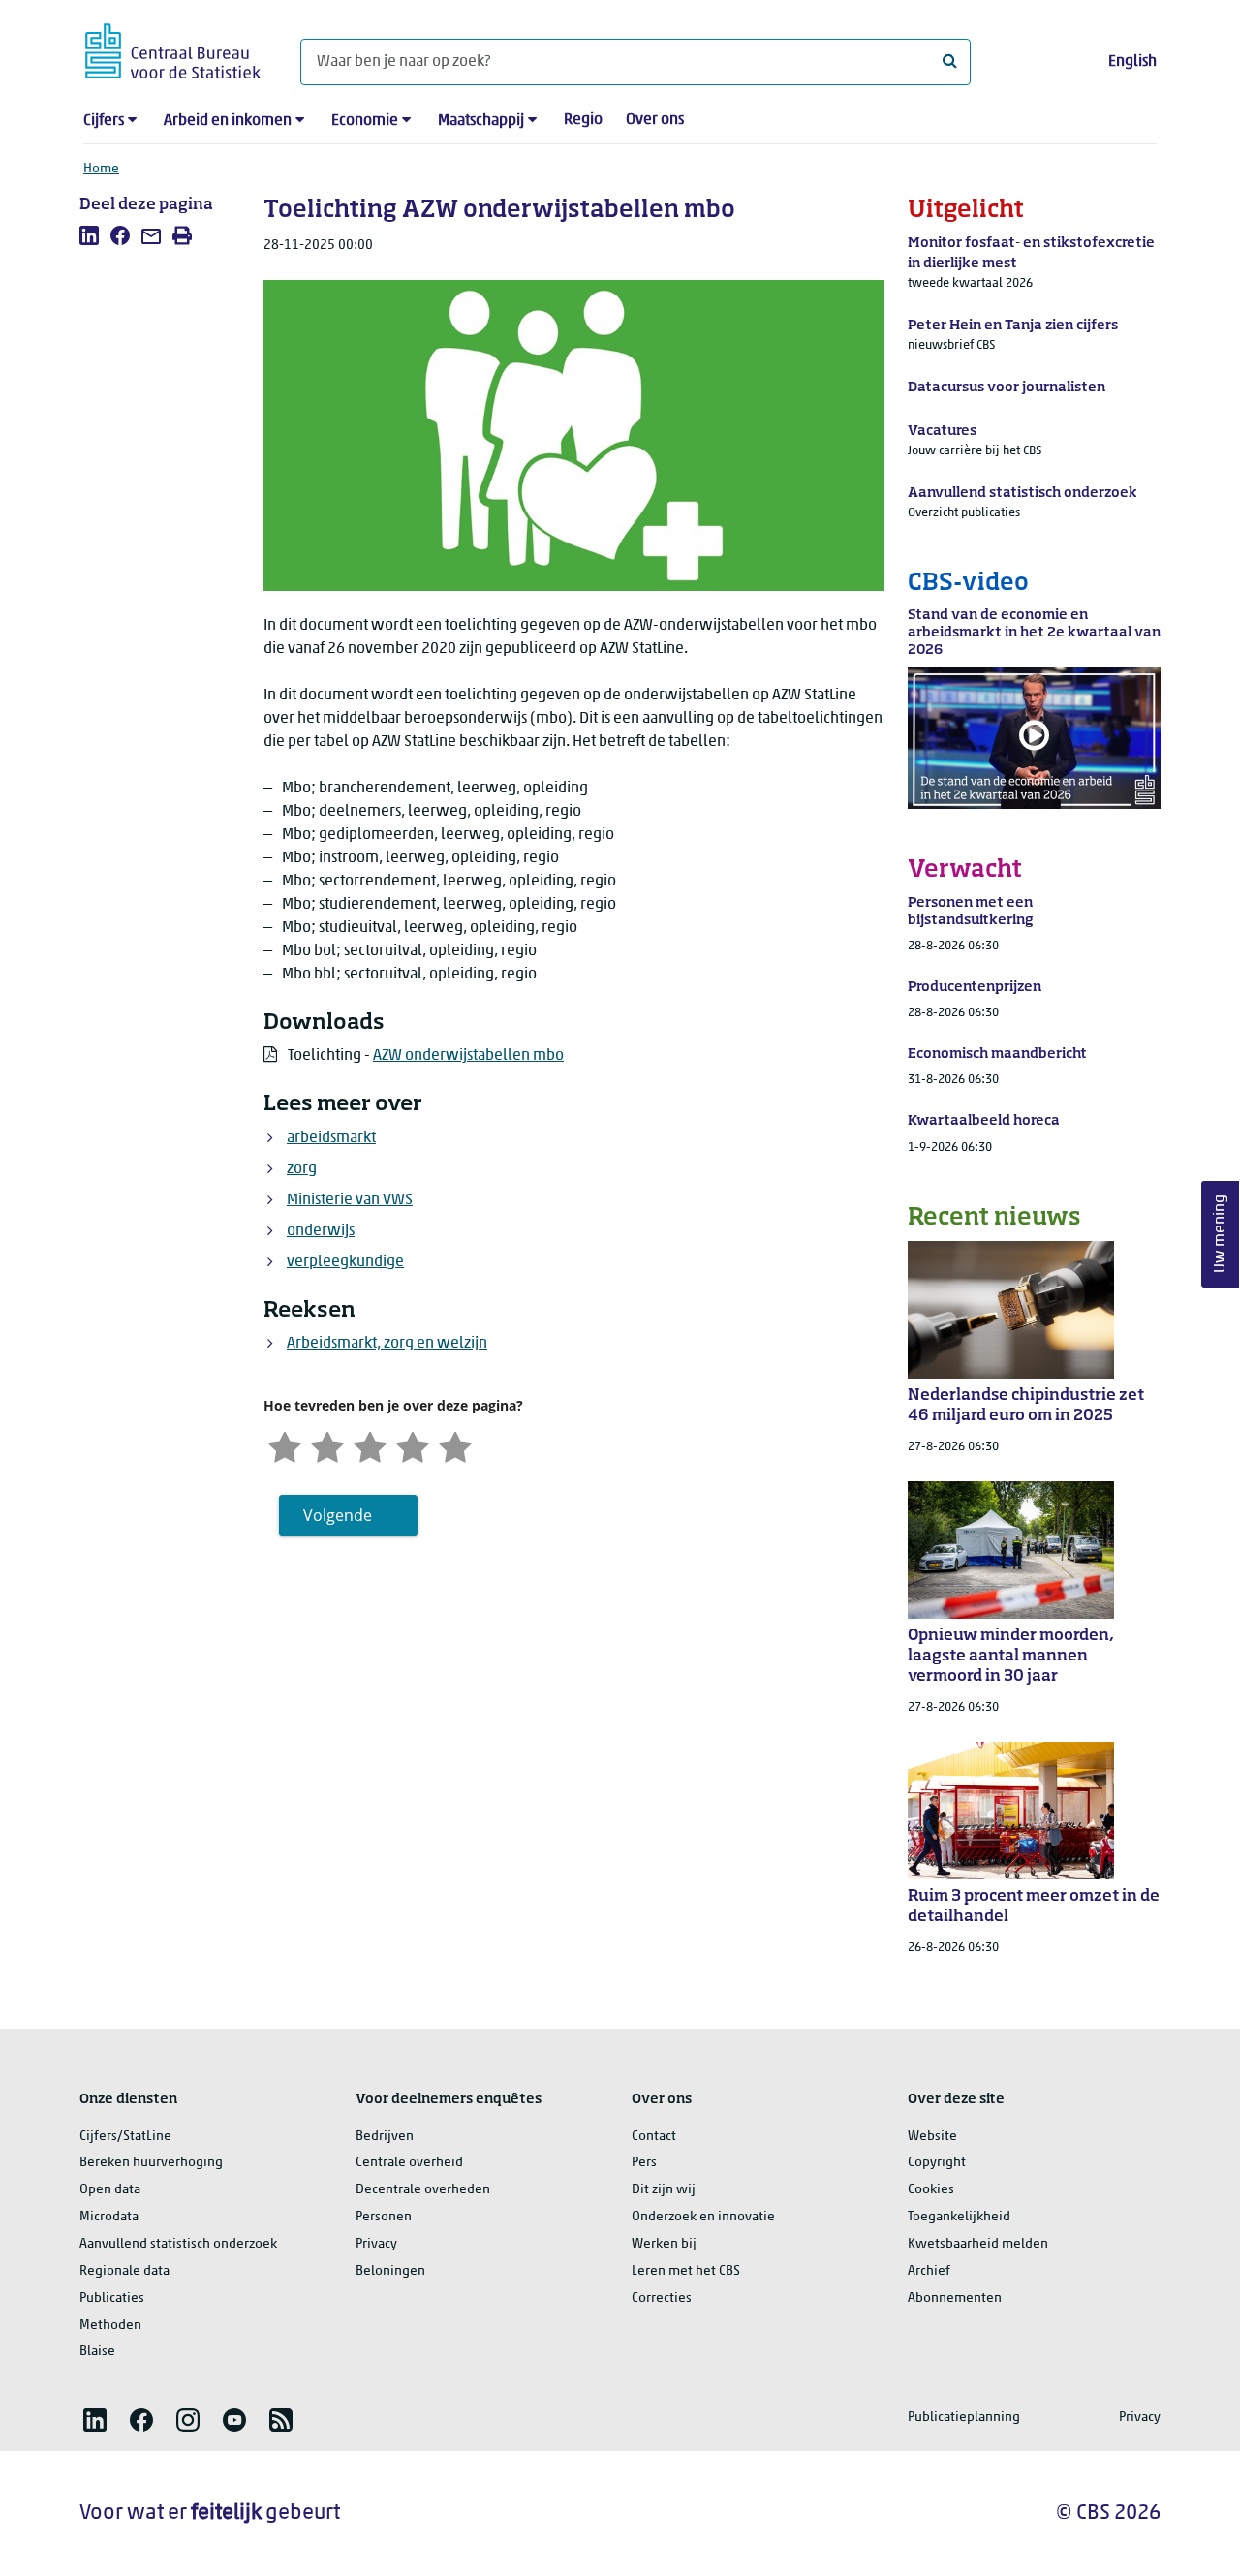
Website (932, 2137)
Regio (583, 120)
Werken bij (664, 2244)
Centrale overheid (409, 2163)
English (1132, 62)
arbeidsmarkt (331, 1138)
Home (101, 169)
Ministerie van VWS (350, 1200)
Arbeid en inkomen (228, 121)
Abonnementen (955, 2298)
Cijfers (104, 121)
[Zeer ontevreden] (285, 1445)
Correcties (662, 2298)
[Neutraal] (370, 1445)
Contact (654, 2137)
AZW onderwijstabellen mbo (468, 1056)
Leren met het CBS (686, 2271)
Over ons (655, 120)
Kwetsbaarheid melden (978, 2244)
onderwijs (321, 1231)
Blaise (97, 2352)
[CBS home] (173, 48)
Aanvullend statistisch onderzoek (178, 2244)
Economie (365, 121)
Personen (384, 2217)
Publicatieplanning (964, 2418)
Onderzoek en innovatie (703, 2217)
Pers (644, 2163)
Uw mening (1221, 1234)
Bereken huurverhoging (151, 2163)
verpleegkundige (345, 1262)
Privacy (376, 2244)
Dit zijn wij (664, 2190)
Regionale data (124, 2271)
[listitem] (89, 235)
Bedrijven (385, 2137)
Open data (110, 2190)
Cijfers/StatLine (125, 2137)
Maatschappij (481, 121)
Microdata (109, 2217)
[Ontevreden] (327, 1445)
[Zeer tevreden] (455, 1445)
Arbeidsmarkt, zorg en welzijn (387, 1344)
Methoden (110, 2326)
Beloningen (390, 2271)
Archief (929, 2271)
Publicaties (112, 2298)
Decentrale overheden (423, 2190)
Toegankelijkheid (959, 2217)
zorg (302, 1169)
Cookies (931, 2190)
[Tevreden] (413, 1445)
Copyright (937, 2163)
